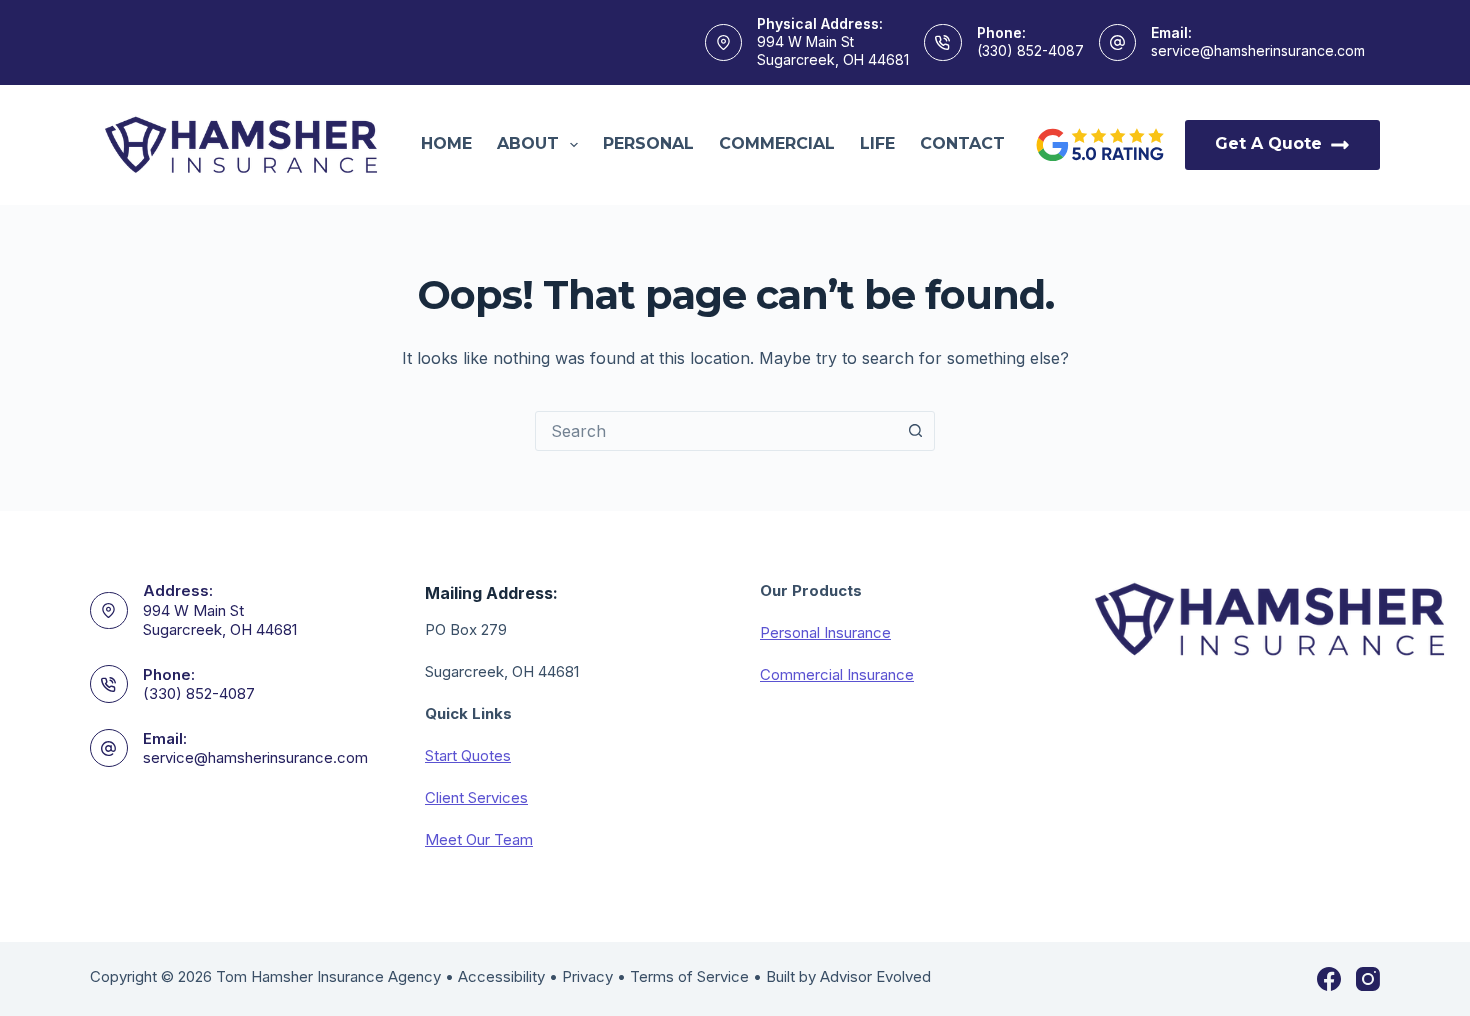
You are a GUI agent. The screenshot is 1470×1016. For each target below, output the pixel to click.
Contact (962, 143)
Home (446, 143)
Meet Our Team (479, 839)
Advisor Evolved (875, 976)
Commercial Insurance (837, 674)
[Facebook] (1329, 979)
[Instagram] (1368, 979)
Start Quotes (468, 755)
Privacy (587, 976)
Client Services (476, 797)
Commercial (777, 143)
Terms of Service (689, 976)
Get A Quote (1268, 143)
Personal (648, 143)
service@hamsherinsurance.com (1258, 50)
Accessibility (501, 976)
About (528, 143)
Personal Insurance (825, 632)
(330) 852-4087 (1030, 50)
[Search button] (915, 431)
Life (877, 143)
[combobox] (716, 431)
